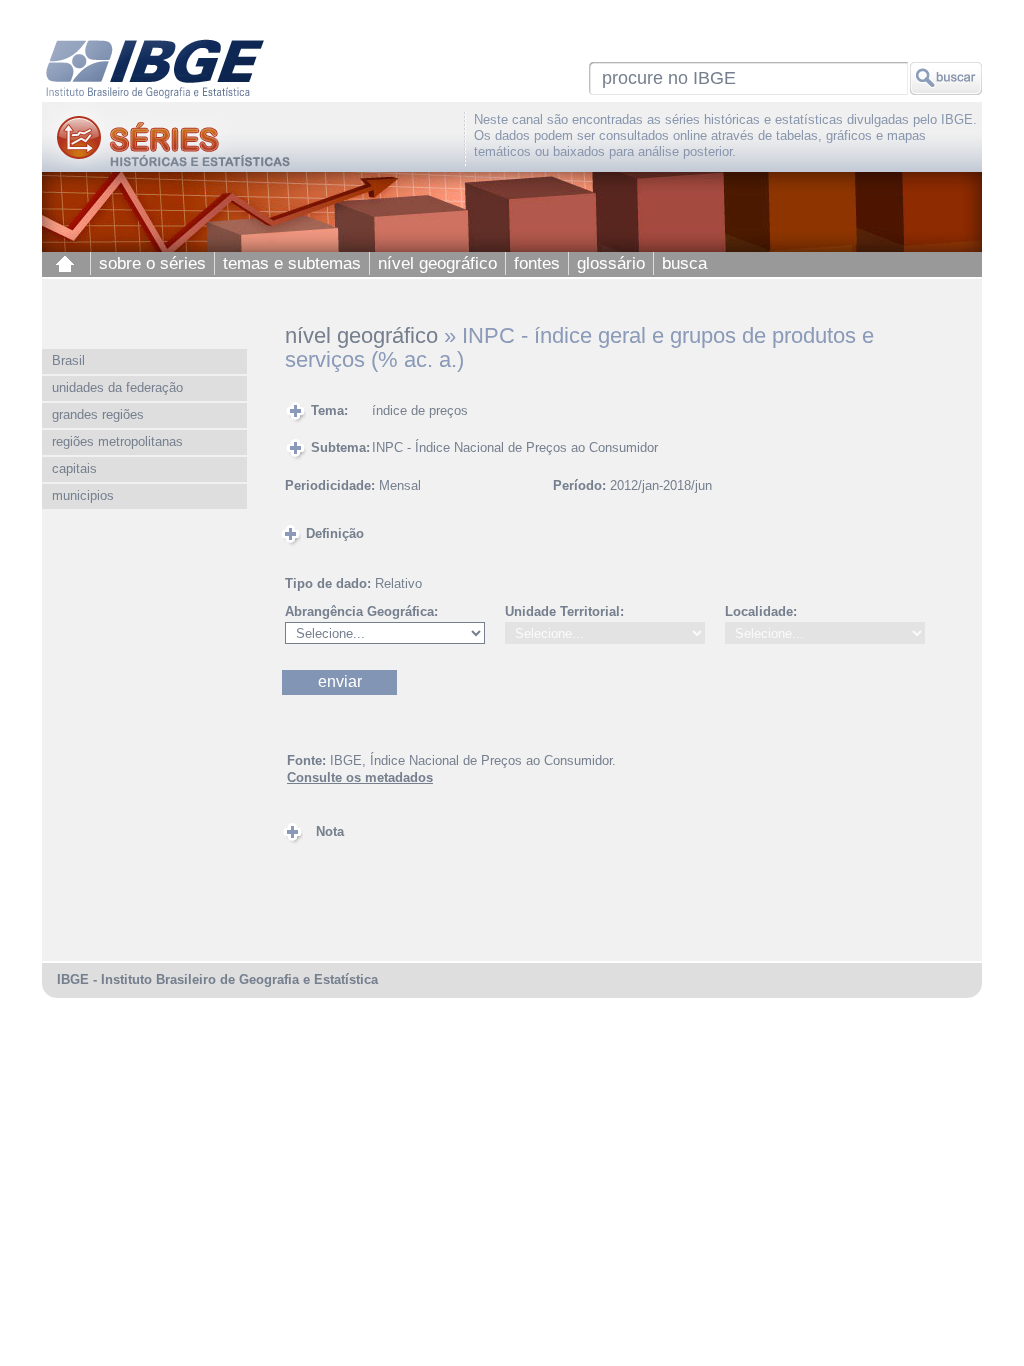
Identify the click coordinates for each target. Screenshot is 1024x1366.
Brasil (68, 360)
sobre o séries (152, 263)
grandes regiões (98, 414)
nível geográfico (437, 263)
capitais (74, 468)
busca (684, 263)
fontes (537, 263)
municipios (83, 495)
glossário (611, 263)
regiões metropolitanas (117, 441)
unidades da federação (117, 387)
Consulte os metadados (360, 777)
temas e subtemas (292, 263)
